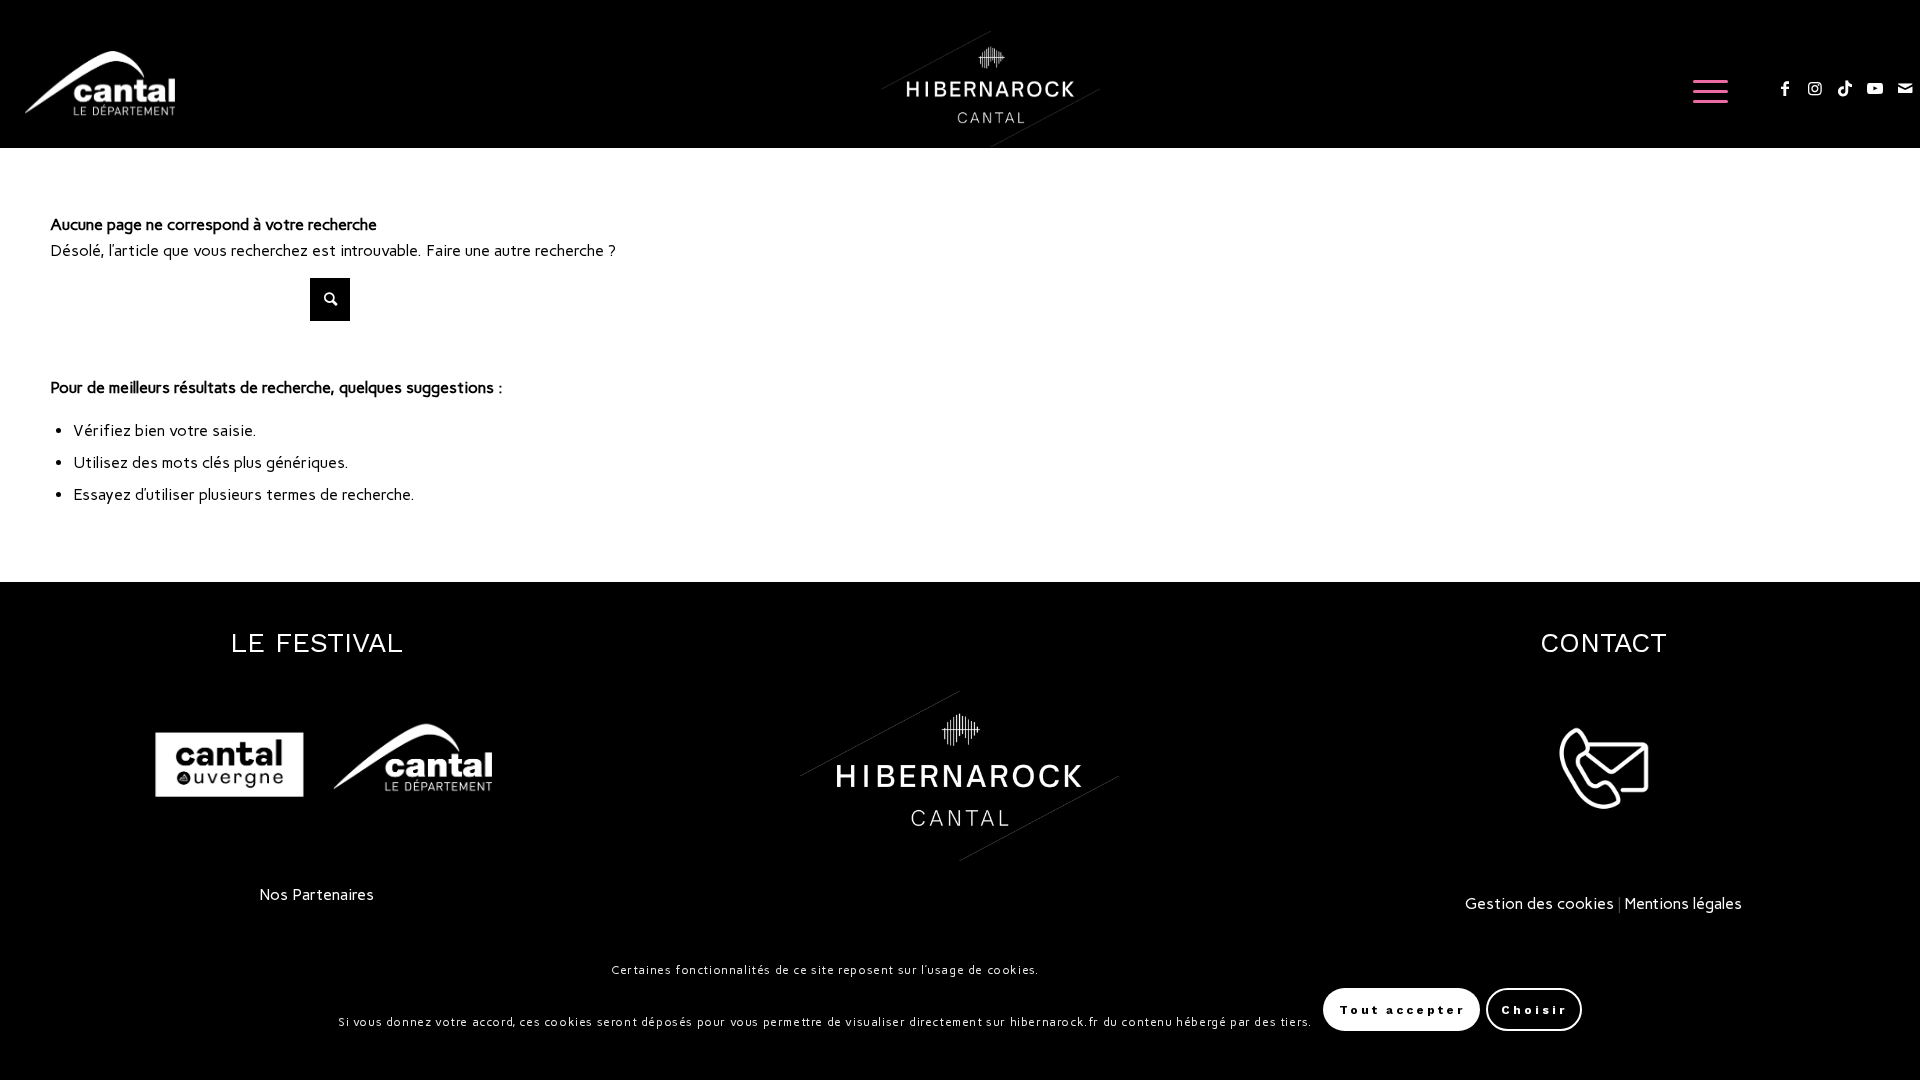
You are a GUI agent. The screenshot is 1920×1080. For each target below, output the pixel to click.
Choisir (1534, 1010)
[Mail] (1905, 88)
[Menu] (1704, 89)
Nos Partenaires (317, 894)
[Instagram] (1815, 88)
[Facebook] (1785, 88)
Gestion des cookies (1539, 903)
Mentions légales (1683, 903)
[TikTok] (1845, 88)
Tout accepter (1402, 1010)
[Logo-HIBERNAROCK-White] (990, 89)
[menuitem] (1704, 89)
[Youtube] (1875, 88)
